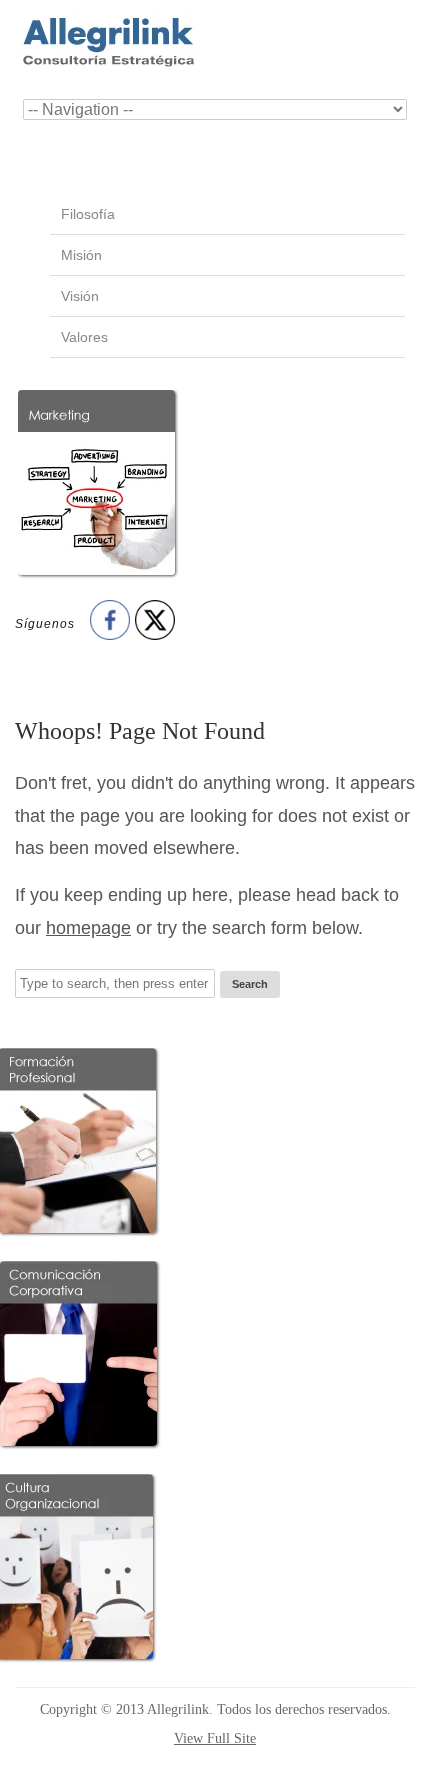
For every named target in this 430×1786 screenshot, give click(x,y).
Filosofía (88, 214)
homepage (88, 928)
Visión (80, 296)
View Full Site (215, 1738)
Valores (84, 337)
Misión (81, 255)
